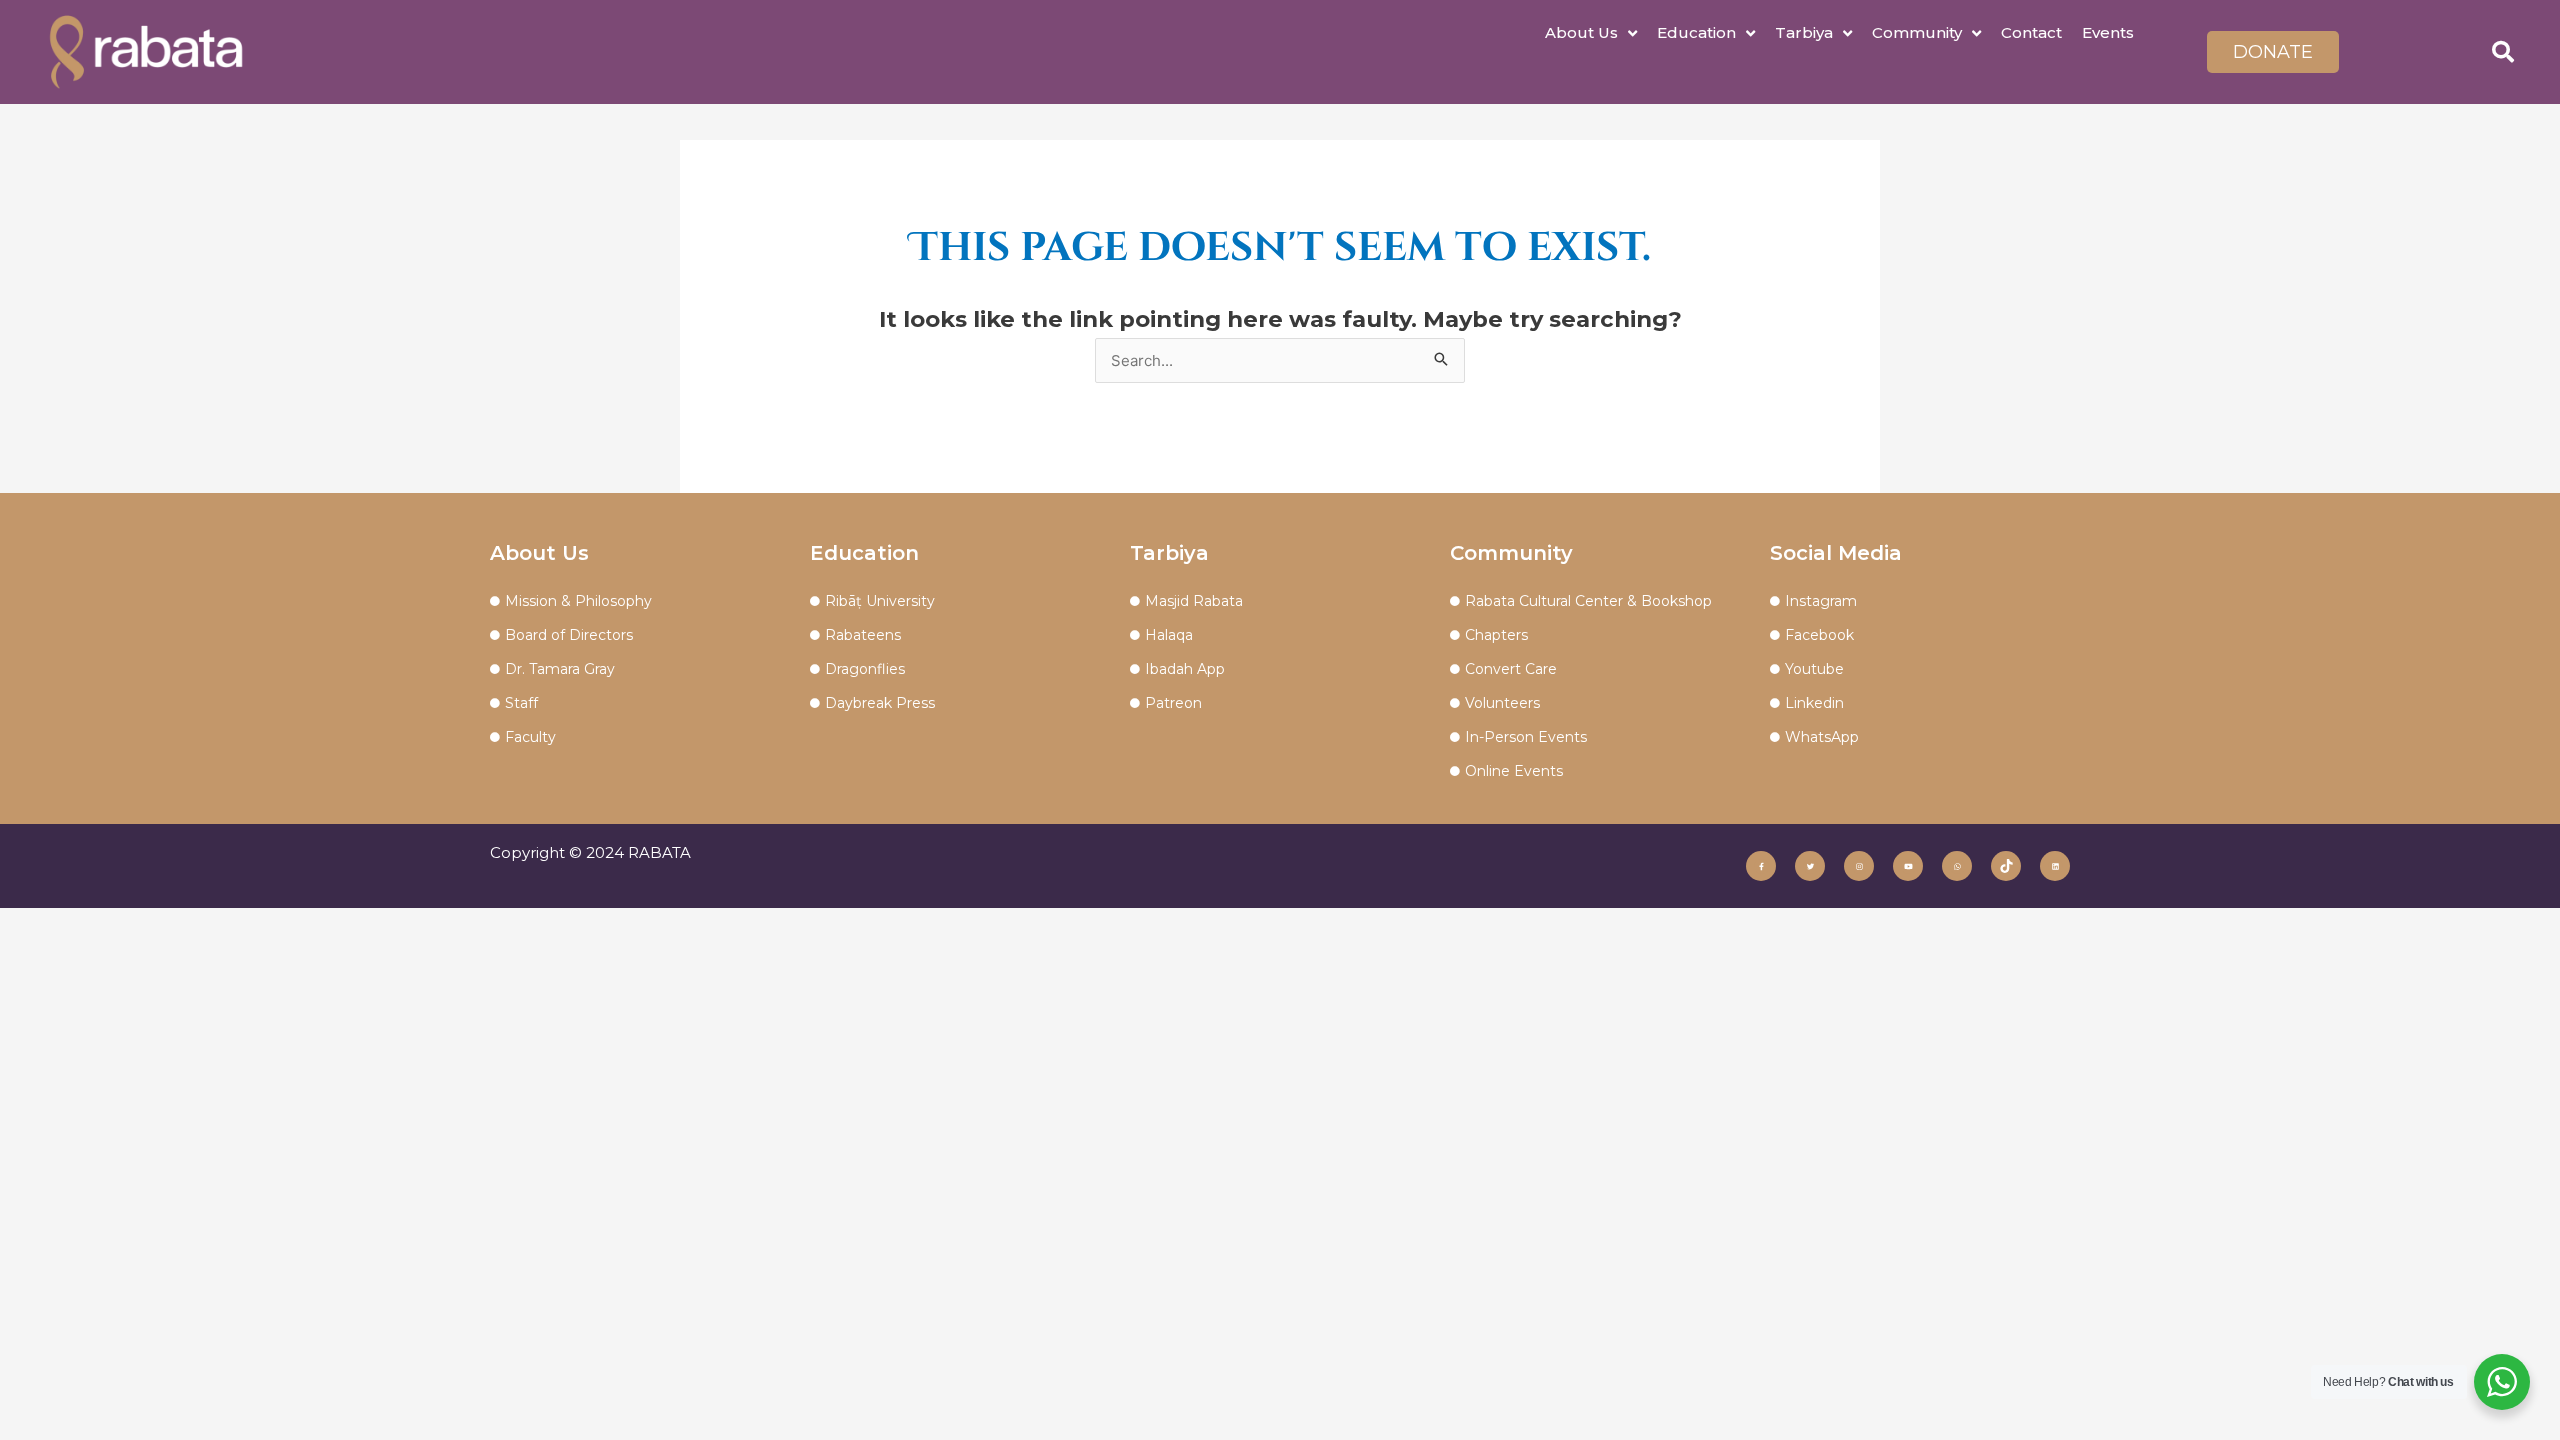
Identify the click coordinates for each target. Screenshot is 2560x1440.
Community (1917, 32)
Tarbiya (1804, 32)
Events (2108, 32)
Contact (2031, 32)
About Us (1581, 32)
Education (1696, 32)
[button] (2503, 52)
